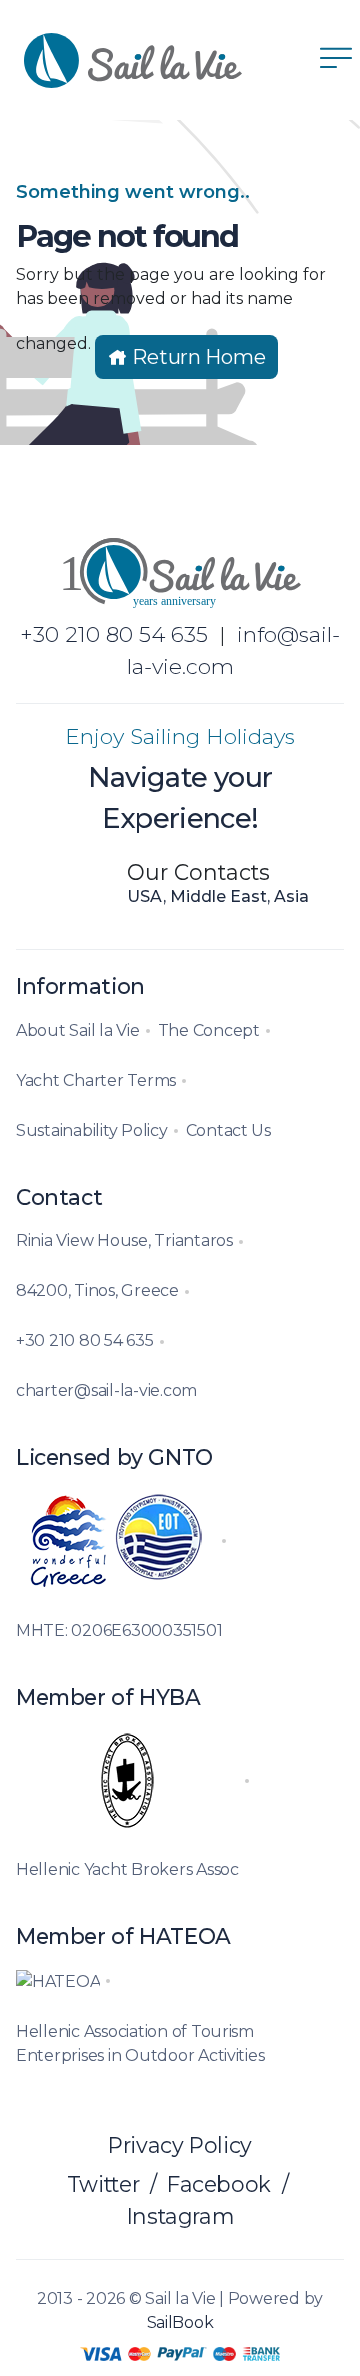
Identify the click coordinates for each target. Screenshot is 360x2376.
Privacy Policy (180, 2145)
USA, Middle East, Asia (218, 896)
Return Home (197, 357)
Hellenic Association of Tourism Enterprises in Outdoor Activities (140, 2043)
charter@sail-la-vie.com (106, 1390)
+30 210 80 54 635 (114, 634)
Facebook (219, 2184)
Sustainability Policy (92, 1130)
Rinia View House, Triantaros (124, 1240)
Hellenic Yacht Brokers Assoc (127, 1869)
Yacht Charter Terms (96, 1080)
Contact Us (228, 1130)
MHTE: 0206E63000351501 (119, 1630)
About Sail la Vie (78, 1030)
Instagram (180, 2216)
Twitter (103, 2184)
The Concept (209, 1030)
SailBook (180, 2322)
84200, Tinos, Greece (97, 1290)
